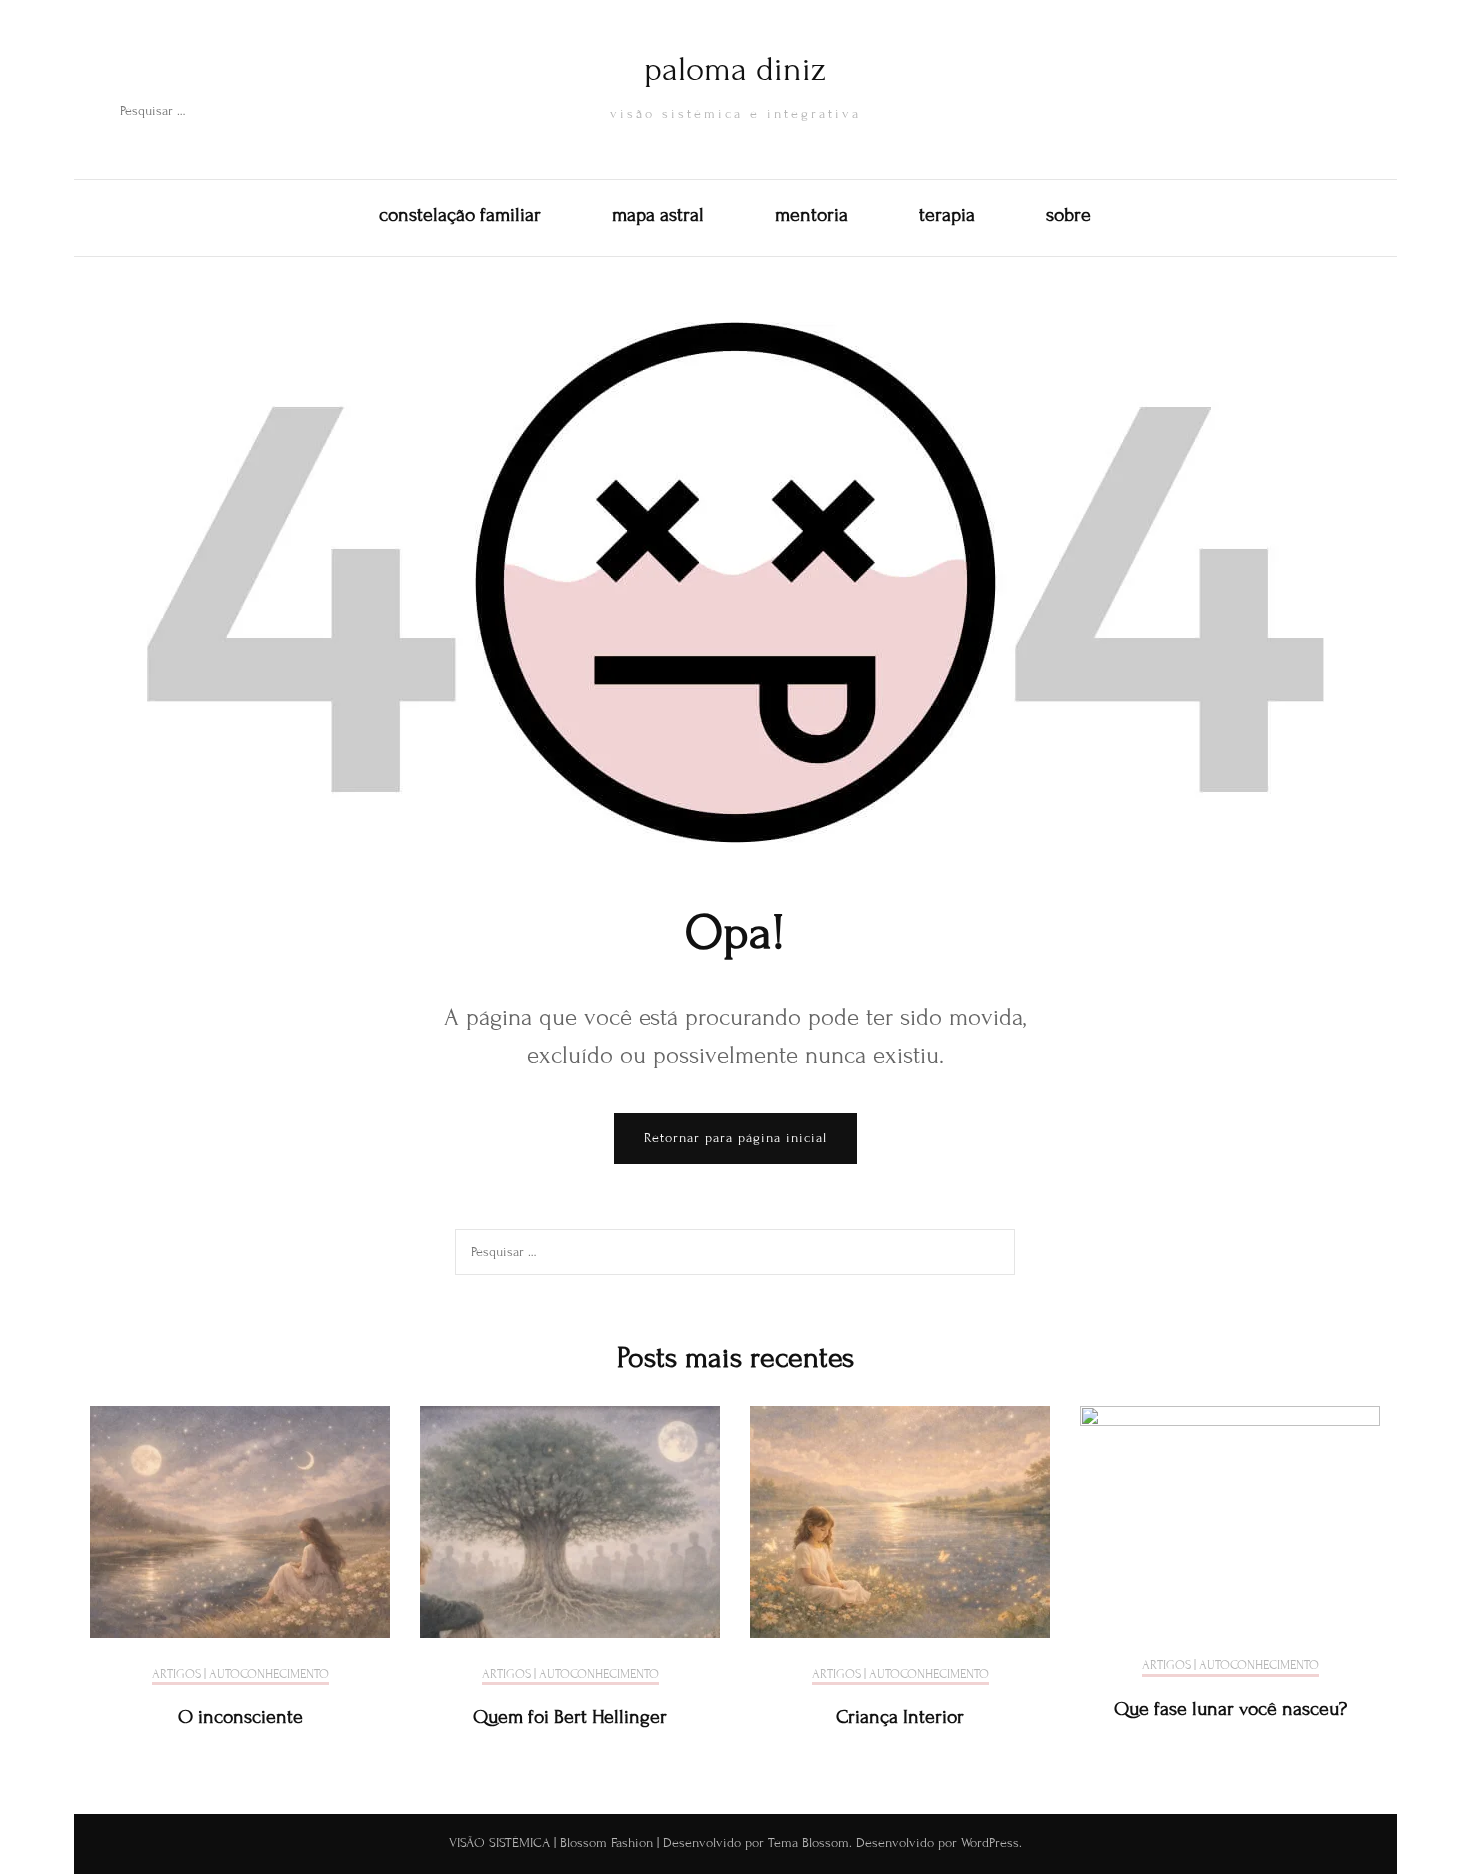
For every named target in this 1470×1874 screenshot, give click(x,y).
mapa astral (658, 214)
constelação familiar (460, 214)
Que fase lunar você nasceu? (1230, 1708)
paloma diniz (735, 69)
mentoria (811, 214)
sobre (1068, 214)
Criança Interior (900, 1716)
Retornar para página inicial (735, 1138)
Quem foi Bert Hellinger (570, 1716)
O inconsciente (240, 1716)
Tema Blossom (806, 1843)
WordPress (990, 1843)
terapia (947, 214)
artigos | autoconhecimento (240, 1674)
